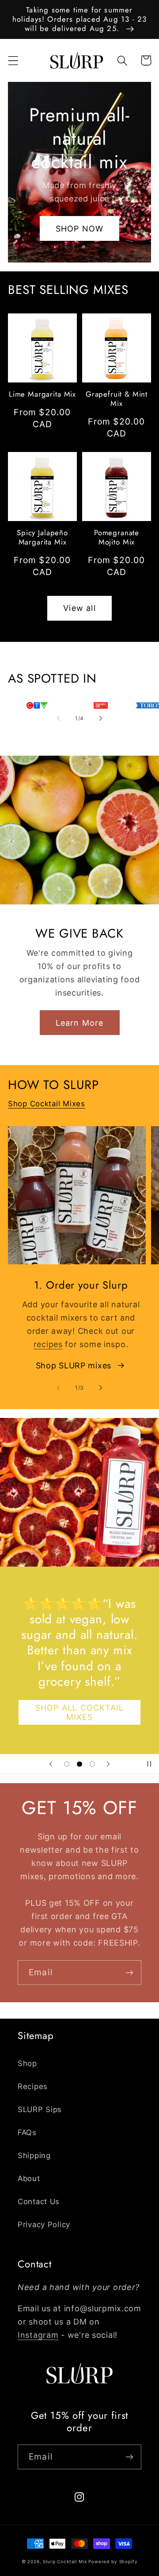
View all (79, 608)
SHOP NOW (80, 229)
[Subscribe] (129, 1973)
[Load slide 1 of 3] (67, 1764)
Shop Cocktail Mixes (47, 1104)
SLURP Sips (40, 2109)
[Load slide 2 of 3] (80, 1764)
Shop (27, 2063)
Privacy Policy (44, 2225)
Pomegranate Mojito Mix (117, 537)
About (29, 2178)
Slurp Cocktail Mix (65, 2561)
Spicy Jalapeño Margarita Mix (42, 537)
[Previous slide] (51, 1764)
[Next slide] (108, 1764)
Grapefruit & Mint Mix (117, 399)
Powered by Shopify (113, 2561)
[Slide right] (101, 718)
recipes (48, 1344)
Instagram (38, 2335)
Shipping (34, 2155)
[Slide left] (58, 718)
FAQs (27, 2132)
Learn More (80, 1023)
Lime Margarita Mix (42, 394)
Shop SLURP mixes (74, 1365)
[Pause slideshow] (149, 1764)
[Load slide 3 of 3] (92, 1764)
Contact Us (39, 2201)
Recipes (33, 2086)
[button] (13, 60)
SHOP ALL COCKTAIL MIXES (79, 1712)
